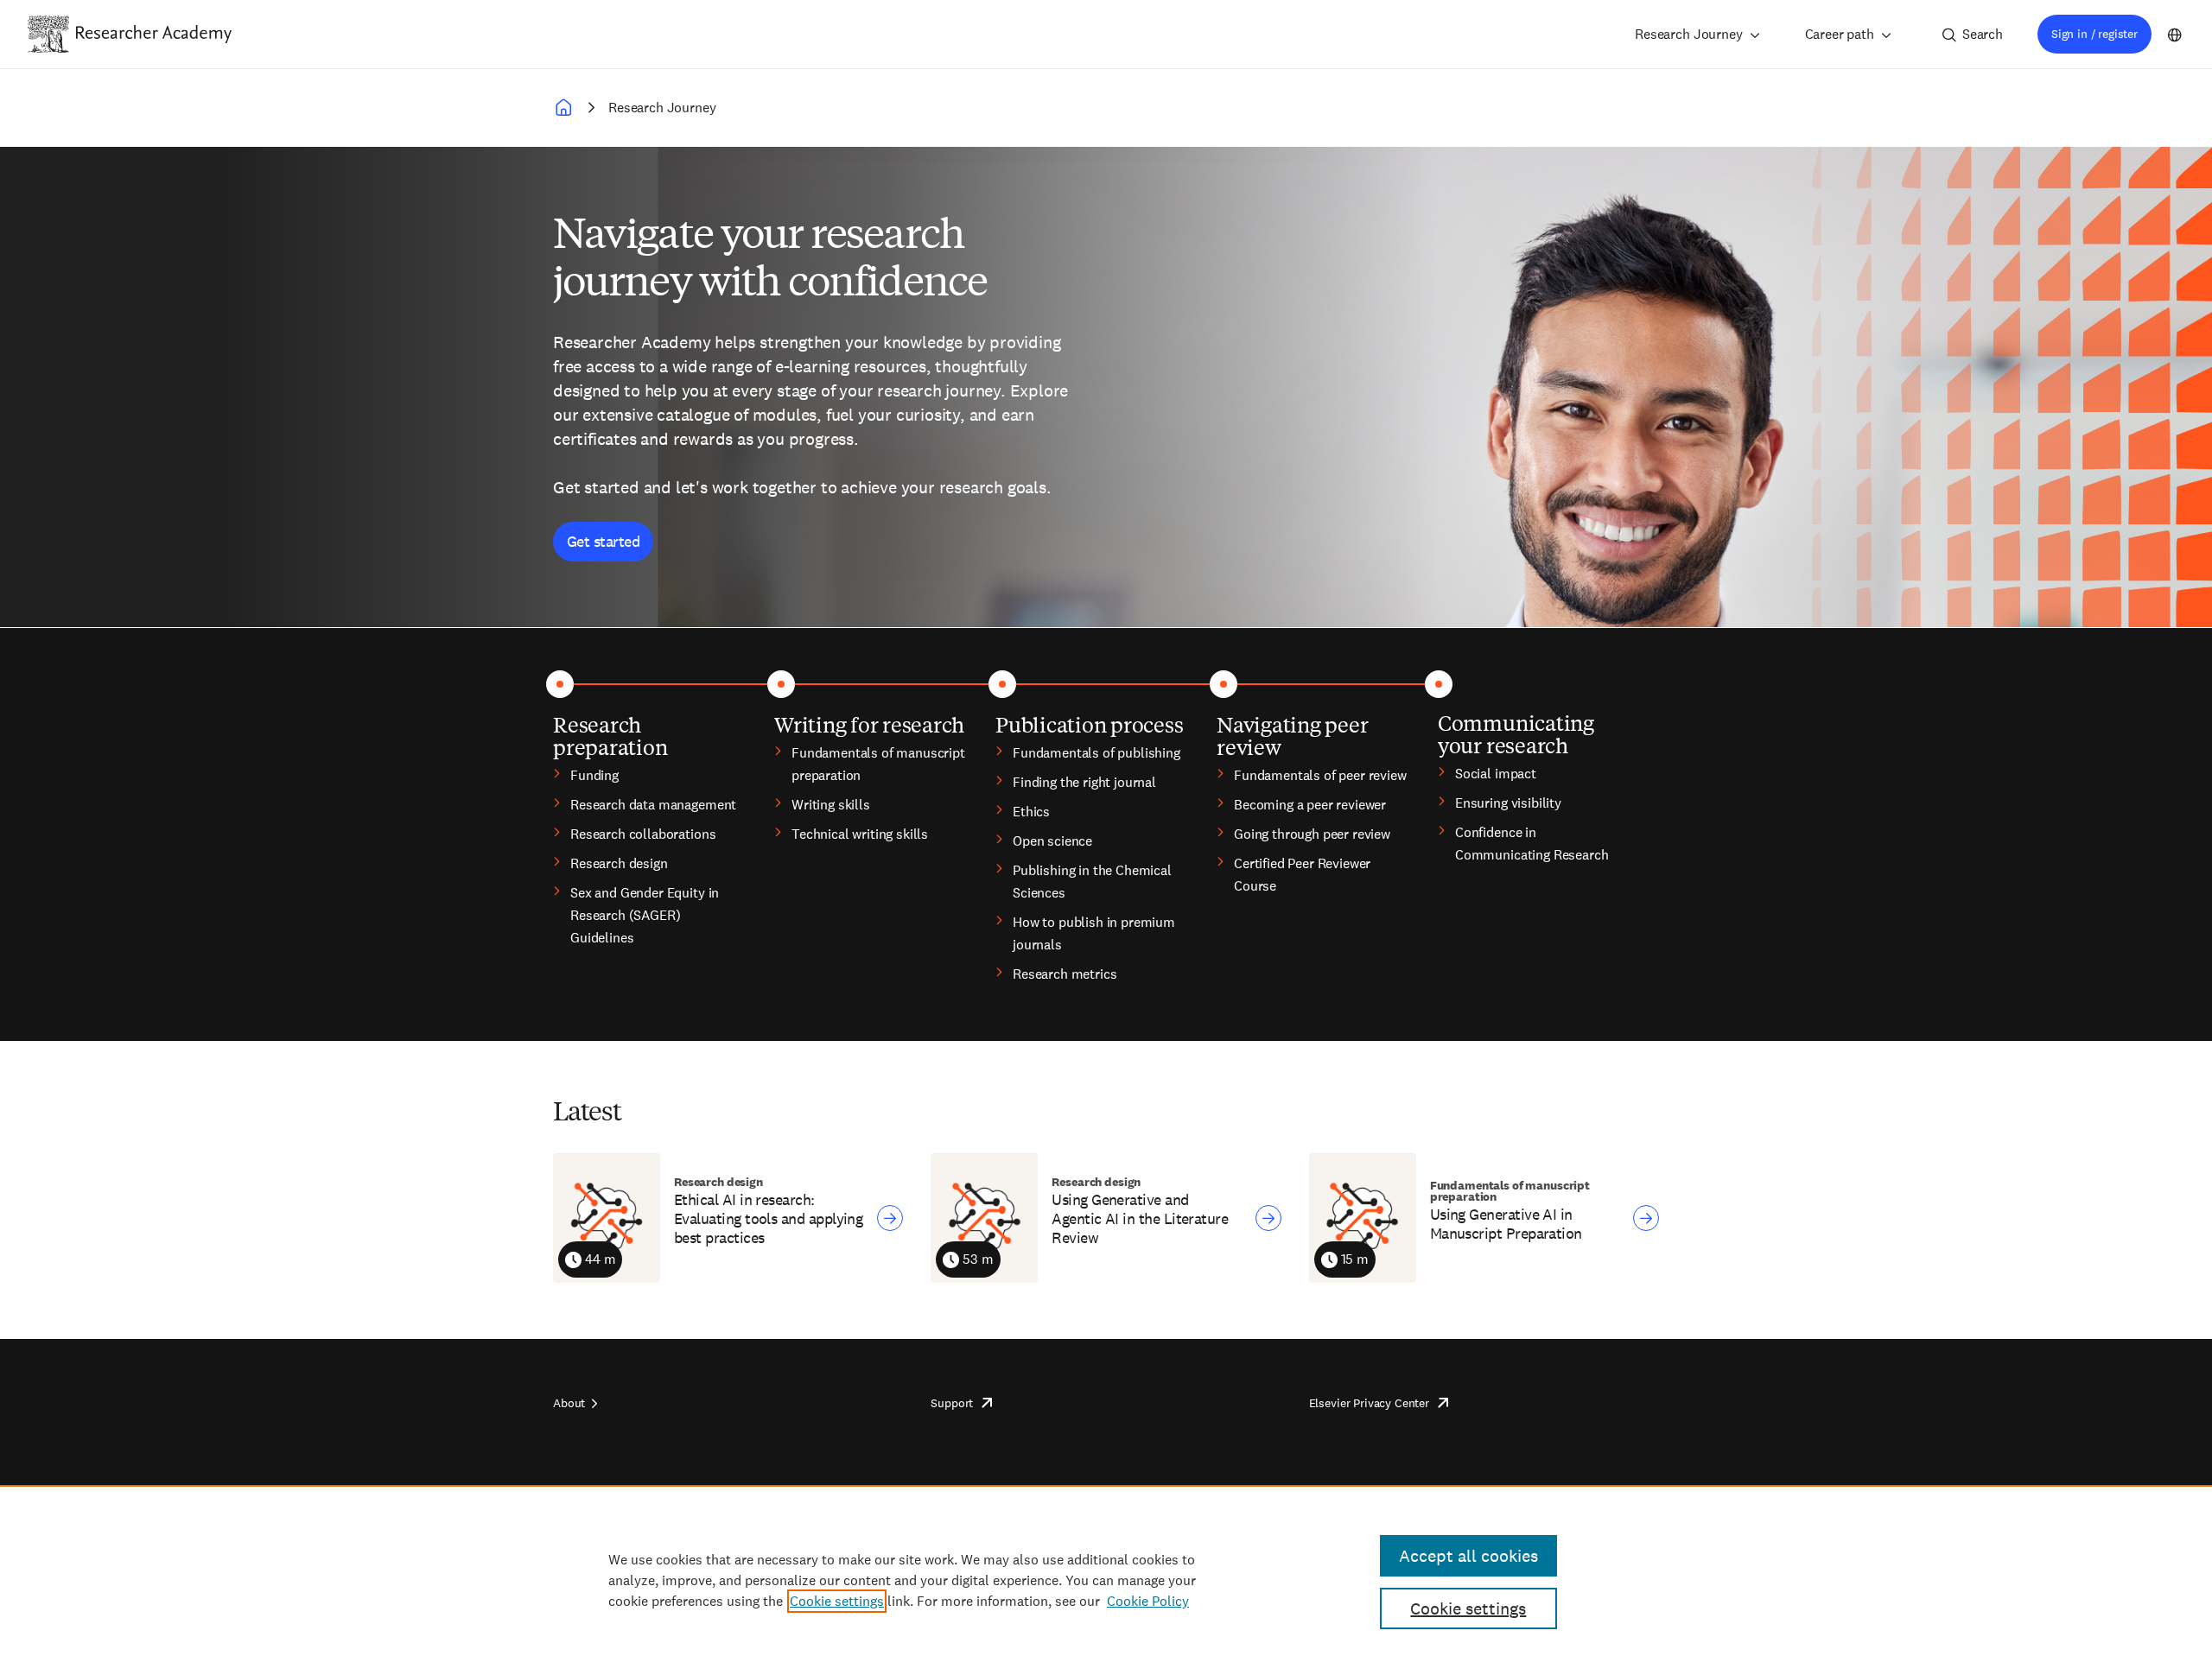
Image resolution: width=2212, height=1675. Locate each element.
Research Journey (1688, 34)
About (569, 1403)
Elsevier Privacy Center (1369, 1403)
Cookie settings (837, 1601)
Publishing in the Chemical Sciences (1092, 882)
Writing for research (869, 724)
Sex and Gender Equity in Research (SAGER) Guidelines (645, 915)
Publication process (1089, 724)
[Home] (154, 34)
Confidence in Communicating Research (1532, 844)
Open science (1052, 841)
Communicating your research (1516, 733)
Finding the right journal (1084, 782)
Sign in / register (2094, 34)
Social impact (1496, 774)
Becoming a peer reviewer (1310, 805)
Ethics (1031, 812)
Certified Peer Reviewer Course (1302, 875)
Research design (619, 863)
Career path (1840, 34)
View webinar (890, 1218)
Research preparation (610, 735)
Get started (603, 541)
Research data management (653, 805)
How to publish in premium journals (1094, 933)
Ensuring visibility (1508, 803)
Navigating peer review (1292, 735)
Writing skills (831, 805)
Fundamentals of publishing (1096, 753)
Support (952, 1403)
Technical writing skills (860, 834)
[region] (1106, 1580)
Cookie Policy (1148, 1601)
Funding (594, 775)
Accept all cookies (1468, 1556)
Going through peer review (1312, 834)
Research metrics (1065, 974)
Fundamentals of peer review (1320, 775)
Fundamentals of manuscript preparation (878, 764)
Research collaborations (643, 834)
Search (1983, 34)
